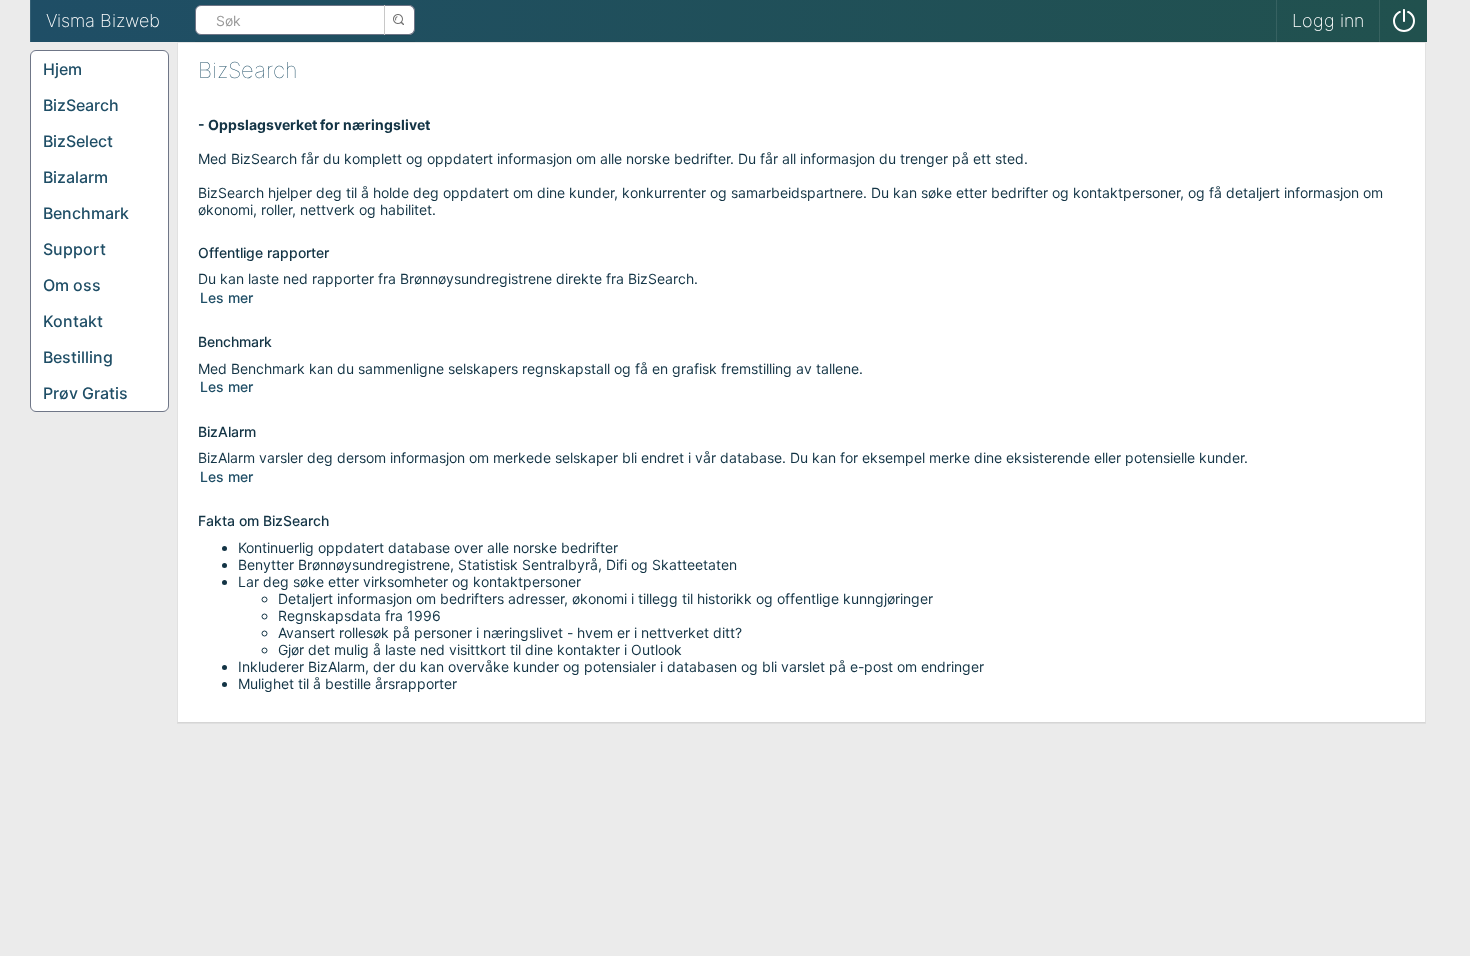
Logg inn (1328, 20)
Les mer (226, 297)
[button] (1403, 21)
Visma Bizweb (103, 20)
